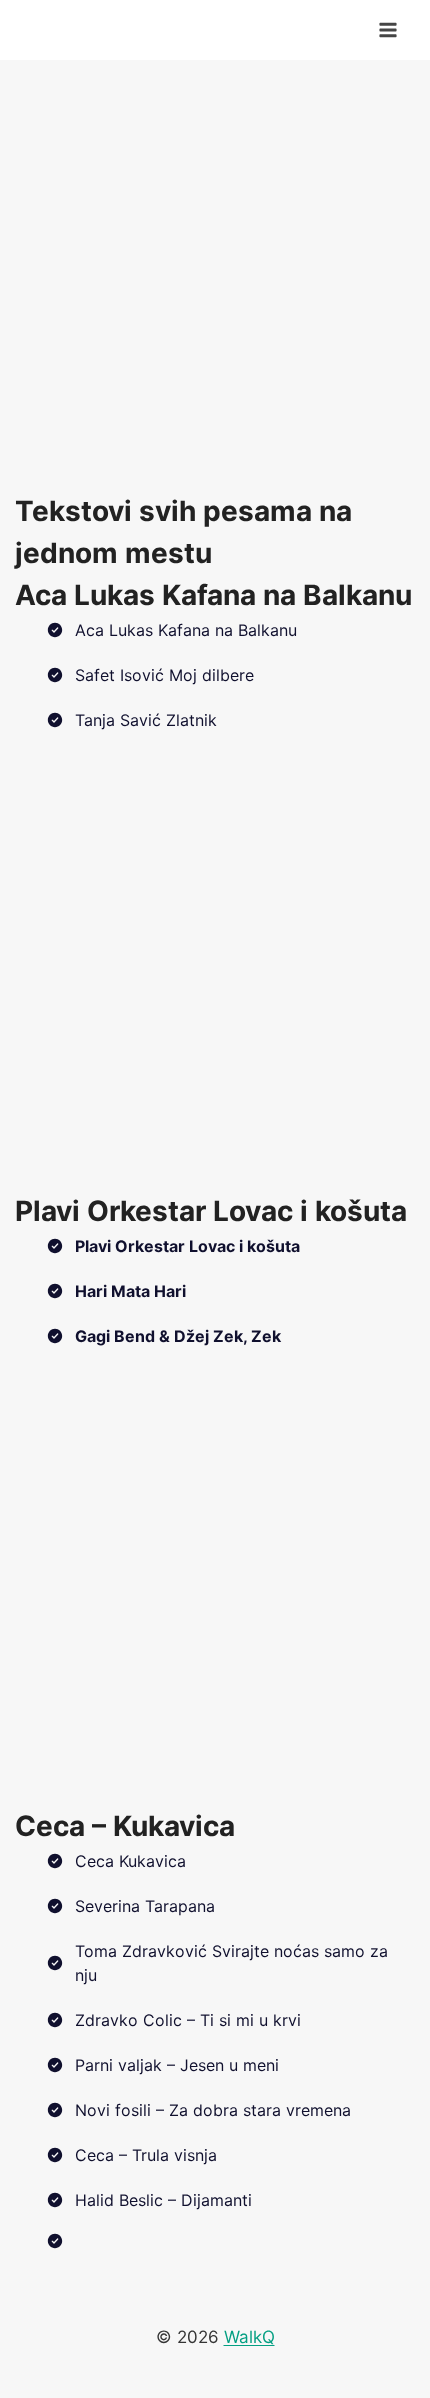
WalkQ (249, 2337)
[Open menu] (387, 29)
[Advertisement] (215, 275)
